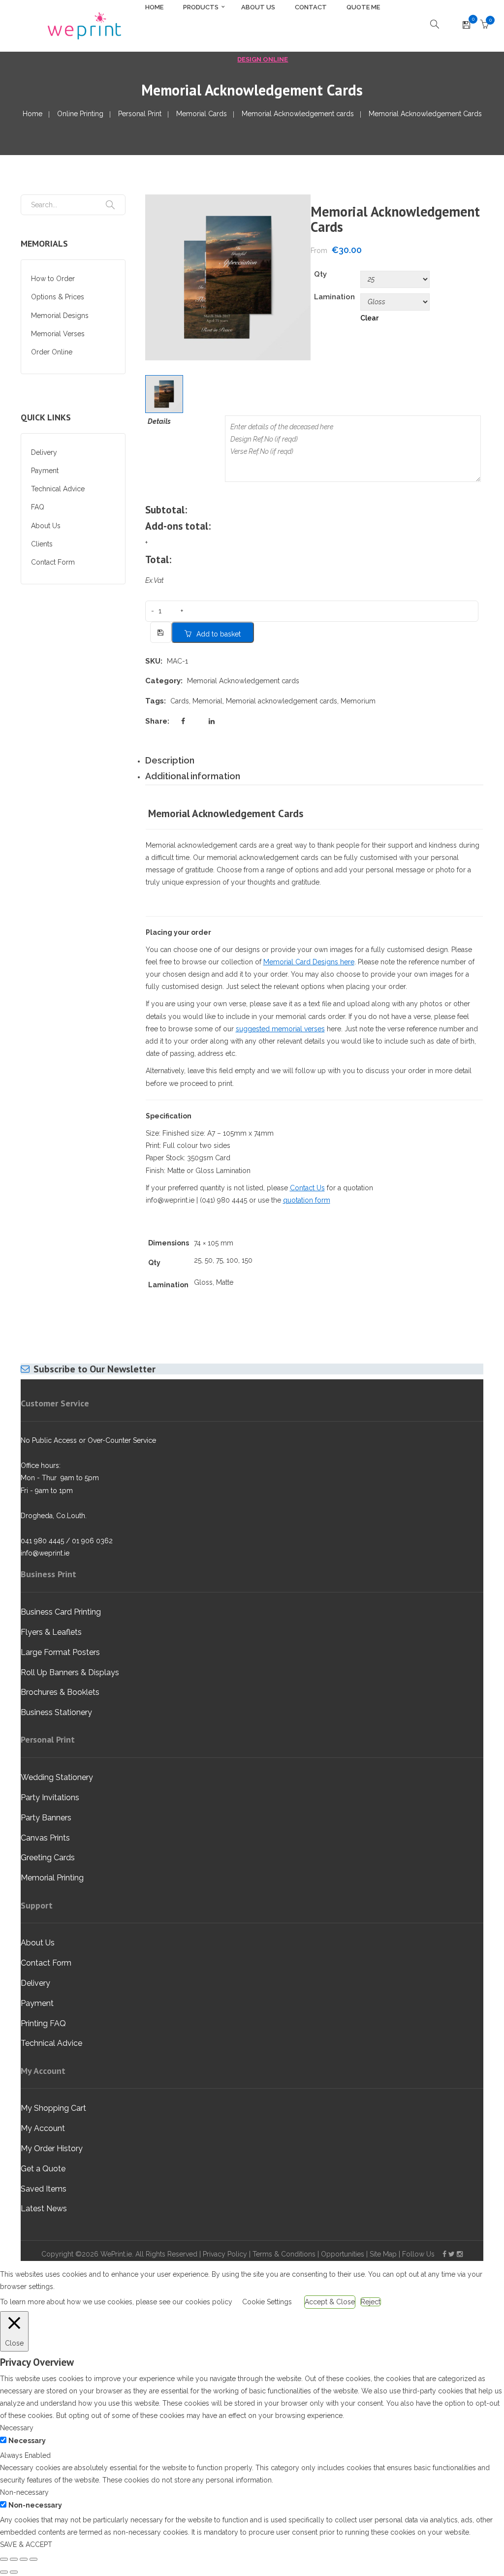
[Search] (110, 205)
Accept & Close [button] (330, 2302)
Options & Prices (58, 297)
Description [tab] (170, 760)
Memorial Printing (52, 1878)
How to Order (53, 279)
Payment (45, 471)
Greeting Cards (48, 1858)
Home (32, 114)
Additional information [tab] (193, 776)
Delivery (44, 452)
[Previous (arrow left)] (4, 2572)
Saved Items (44, 2189)
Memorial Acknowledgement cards (298, 114)
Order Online (52, 352)
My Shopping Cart (53, 2108)
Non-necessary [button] (24, 2492)
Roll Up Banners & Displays (70, 1672)
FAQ (38, 507)
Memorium (358, 701)
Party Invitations (50, 1797)
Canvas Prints (45, 1838)
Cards (180, 701)
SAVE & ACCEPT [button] (26, 2544)
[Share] (24, 2559)
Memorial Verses (58, 334)
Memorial (207, 701)
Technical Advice (58, 489)
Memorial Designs (60, 316)
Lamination (334, 297)
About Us (46, 526)
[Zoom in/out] (4, 2559)
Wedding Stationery (57, 1777)
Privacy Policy (225, 2254)
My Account (43, 2128)
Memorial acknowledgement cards (282, 701)
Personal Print (140, 114)
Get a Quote (43, 2169)
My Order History (52, 2148)
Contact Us (307, 1188)
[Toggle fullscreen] (14, 2559)
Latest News (44, 2209)
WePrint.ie (116, 2254)
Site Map (383, 2254)
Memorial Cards (202, 114)
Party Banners (46, 1818)
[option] (228, 277)
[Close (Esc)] (33, 2559)
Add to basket (219, 634)
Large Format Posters (60, 1652)
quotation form (307, 1200)
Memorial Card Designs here (309, 962)
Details (157, 421)
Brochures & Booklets (60, 1692)
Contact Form (53, 562)
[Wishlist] (466, 26)
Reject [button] (371, 2302)
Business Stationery (56, 1712)
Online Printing (80, 114)
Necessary (27, 2441)
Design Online (263, 59)
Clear (369, 318)
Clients (42, 544)
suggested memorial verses (280, 1029)
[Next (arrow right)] (14, 2572)
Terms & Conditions (284, 2254)
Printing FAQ (43, 2023)
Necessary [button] (17, 2428)
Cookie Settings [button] (267, 2302)
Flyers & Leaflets (51, 1632)
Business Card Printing (61, 1612)
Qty (320, 274)
